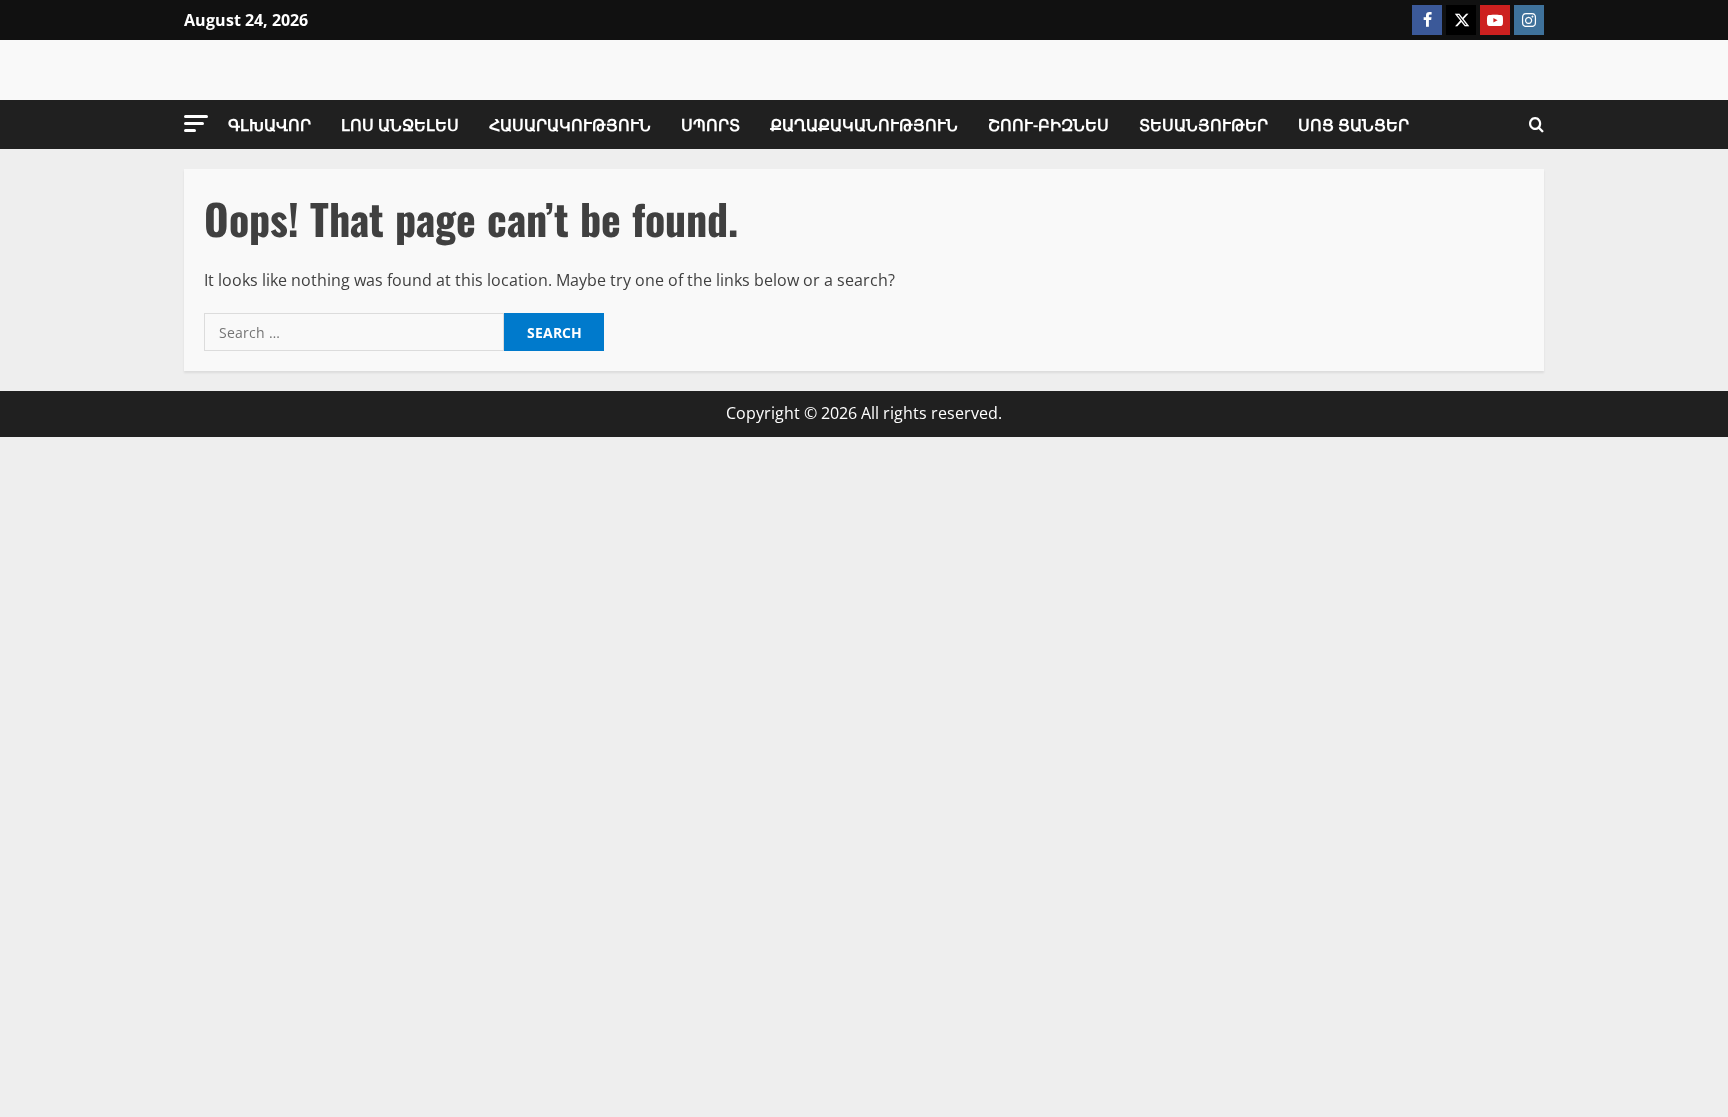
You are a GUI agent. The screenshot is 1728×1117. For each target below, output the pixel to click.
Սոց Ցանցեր (1353, 124)
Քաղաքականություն (864, 124)
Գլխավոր (269, 124)
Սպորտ (710, 124)
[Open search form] (1536, 125)
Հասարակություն (570, 124)
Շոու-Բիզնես (1048, 124)
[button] (196, 123)
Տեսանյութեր (1203, 124)
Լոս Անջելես (400, 124)
